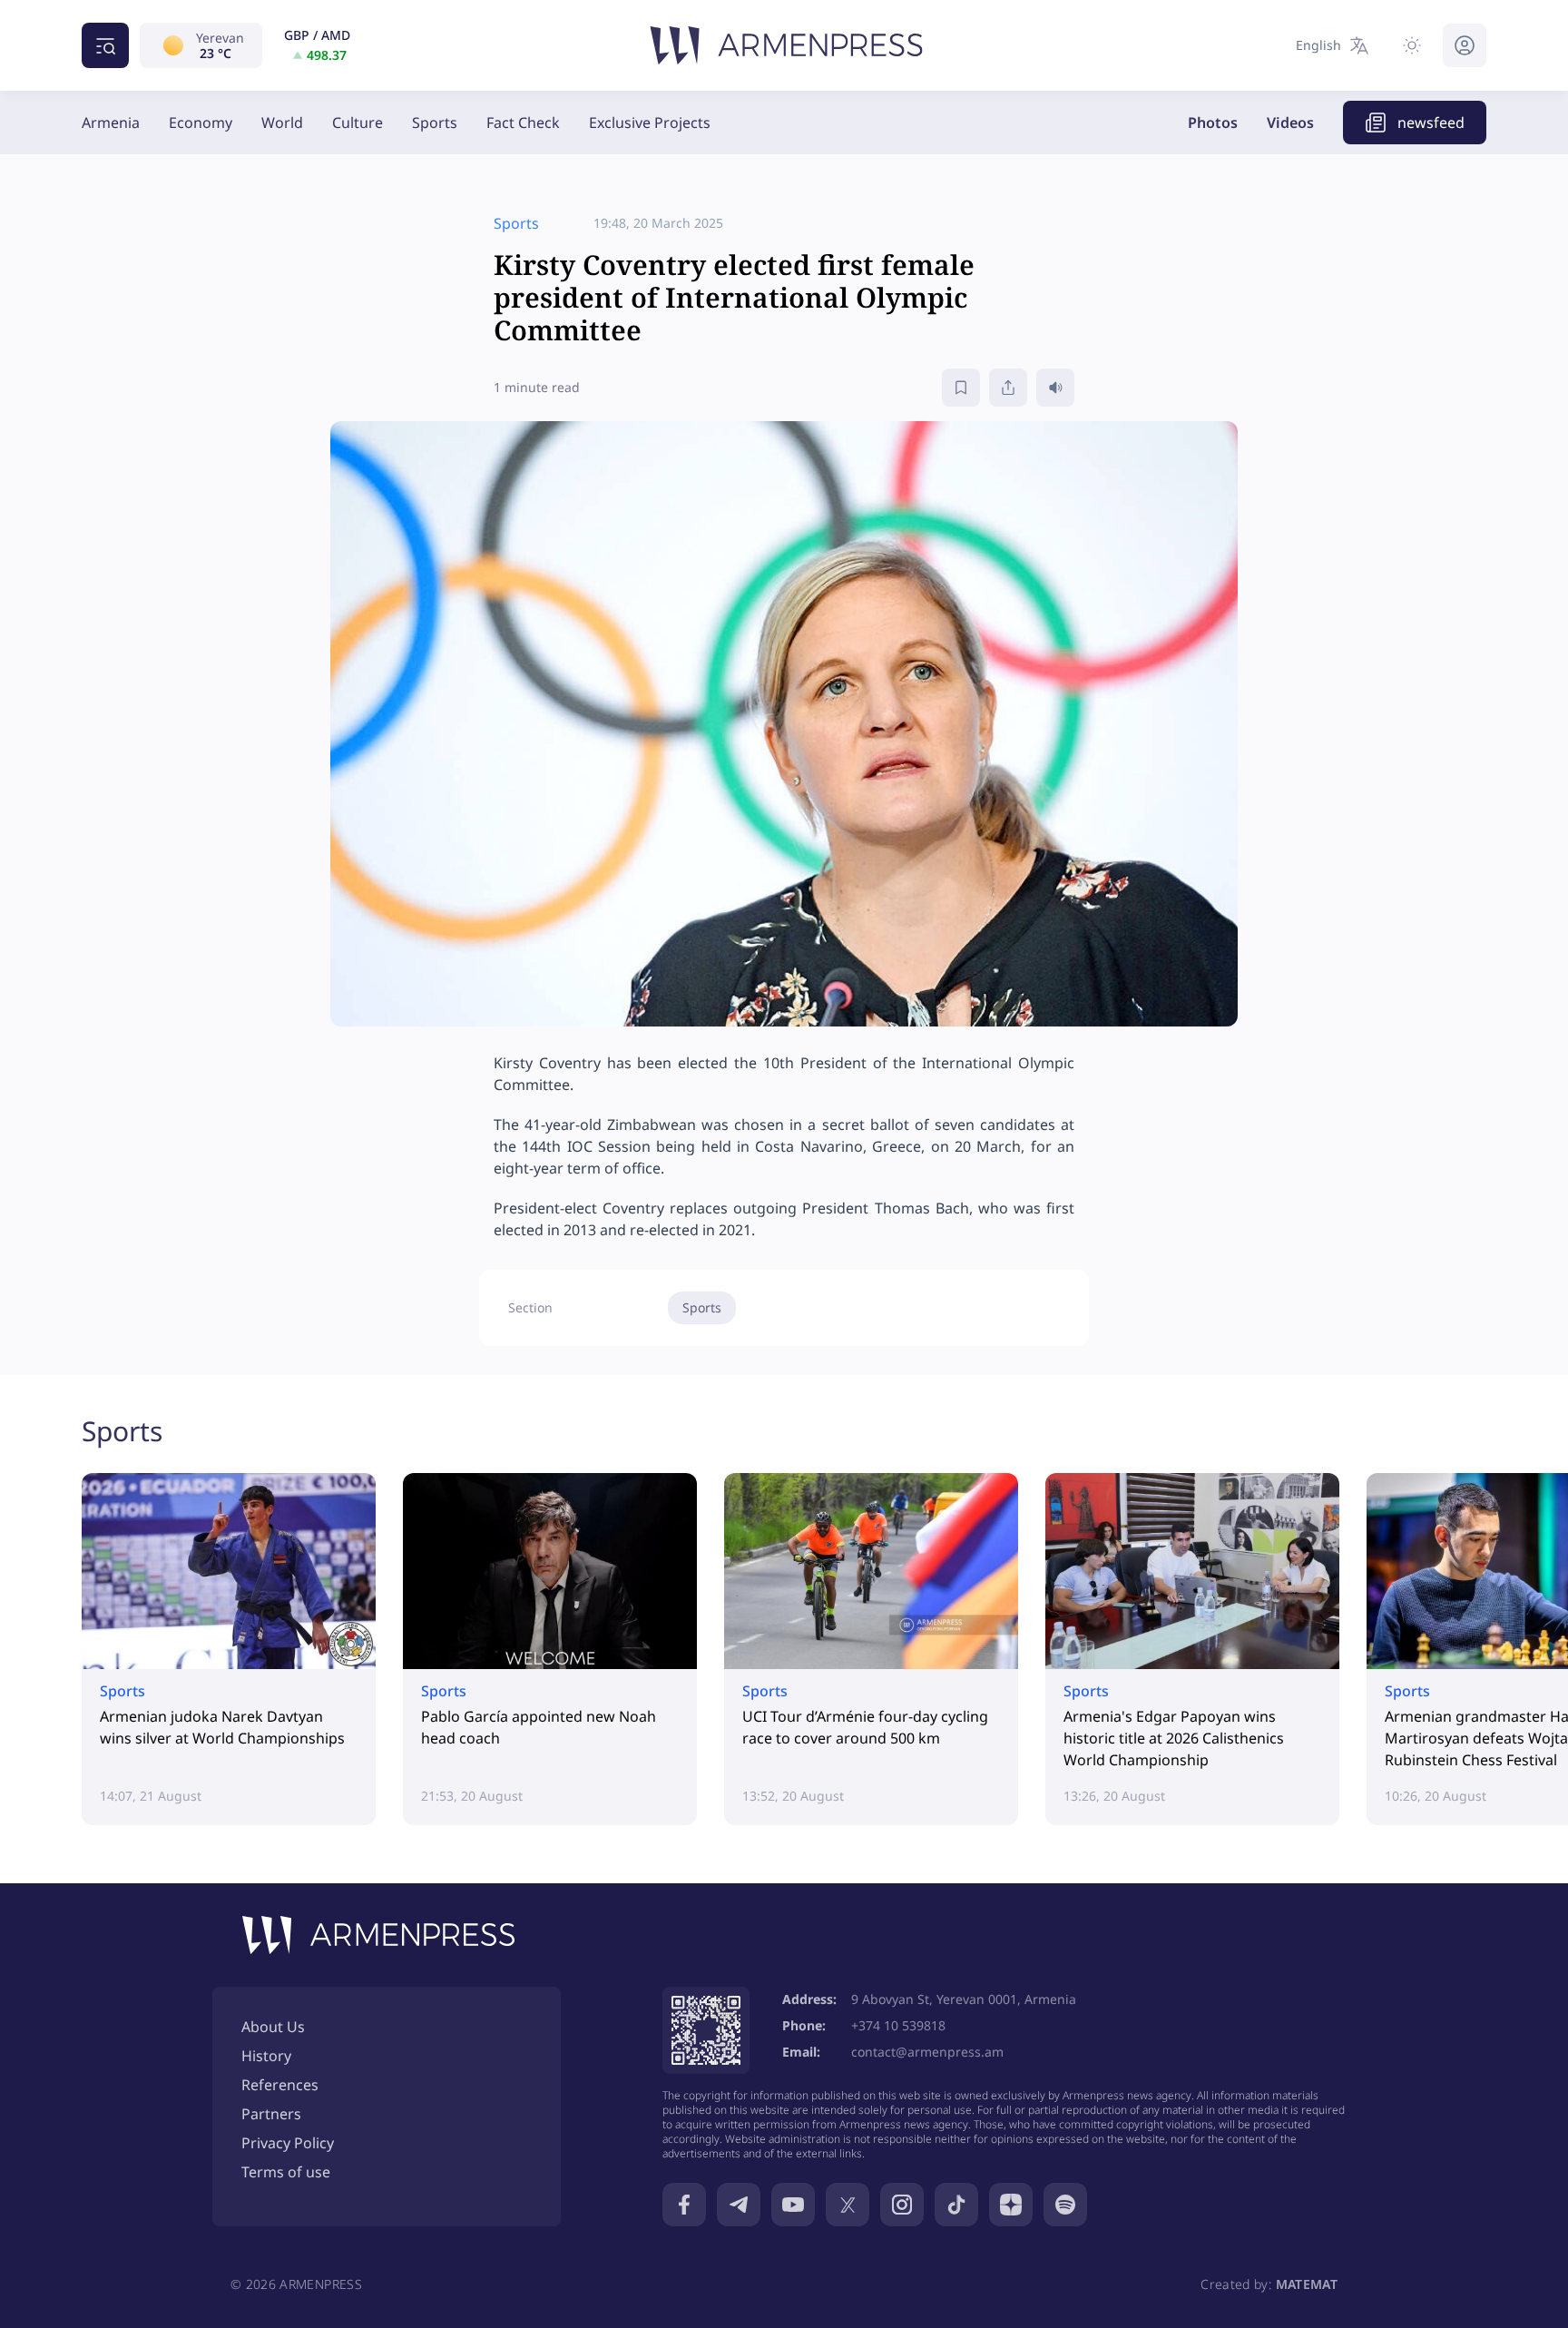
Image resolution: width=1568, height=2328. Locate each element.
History (266, 2056)
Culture (358, 123)
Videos (1290, 123)
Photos (1213, 123)
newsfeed (1431, 123)
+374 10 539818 (898, 2025)
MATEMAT (1307, 2284)
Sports (435, 123)
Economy (201, 123)
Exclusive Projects (650, 123)
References (280, 2085)
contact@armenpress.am (927, 2052)
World (282, 123)
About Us (273, 2027)
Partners (271, 2114)
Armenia (111, 123)
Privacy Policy (288, 2143)
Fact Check (523, 123)
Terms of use (286, 2172)
